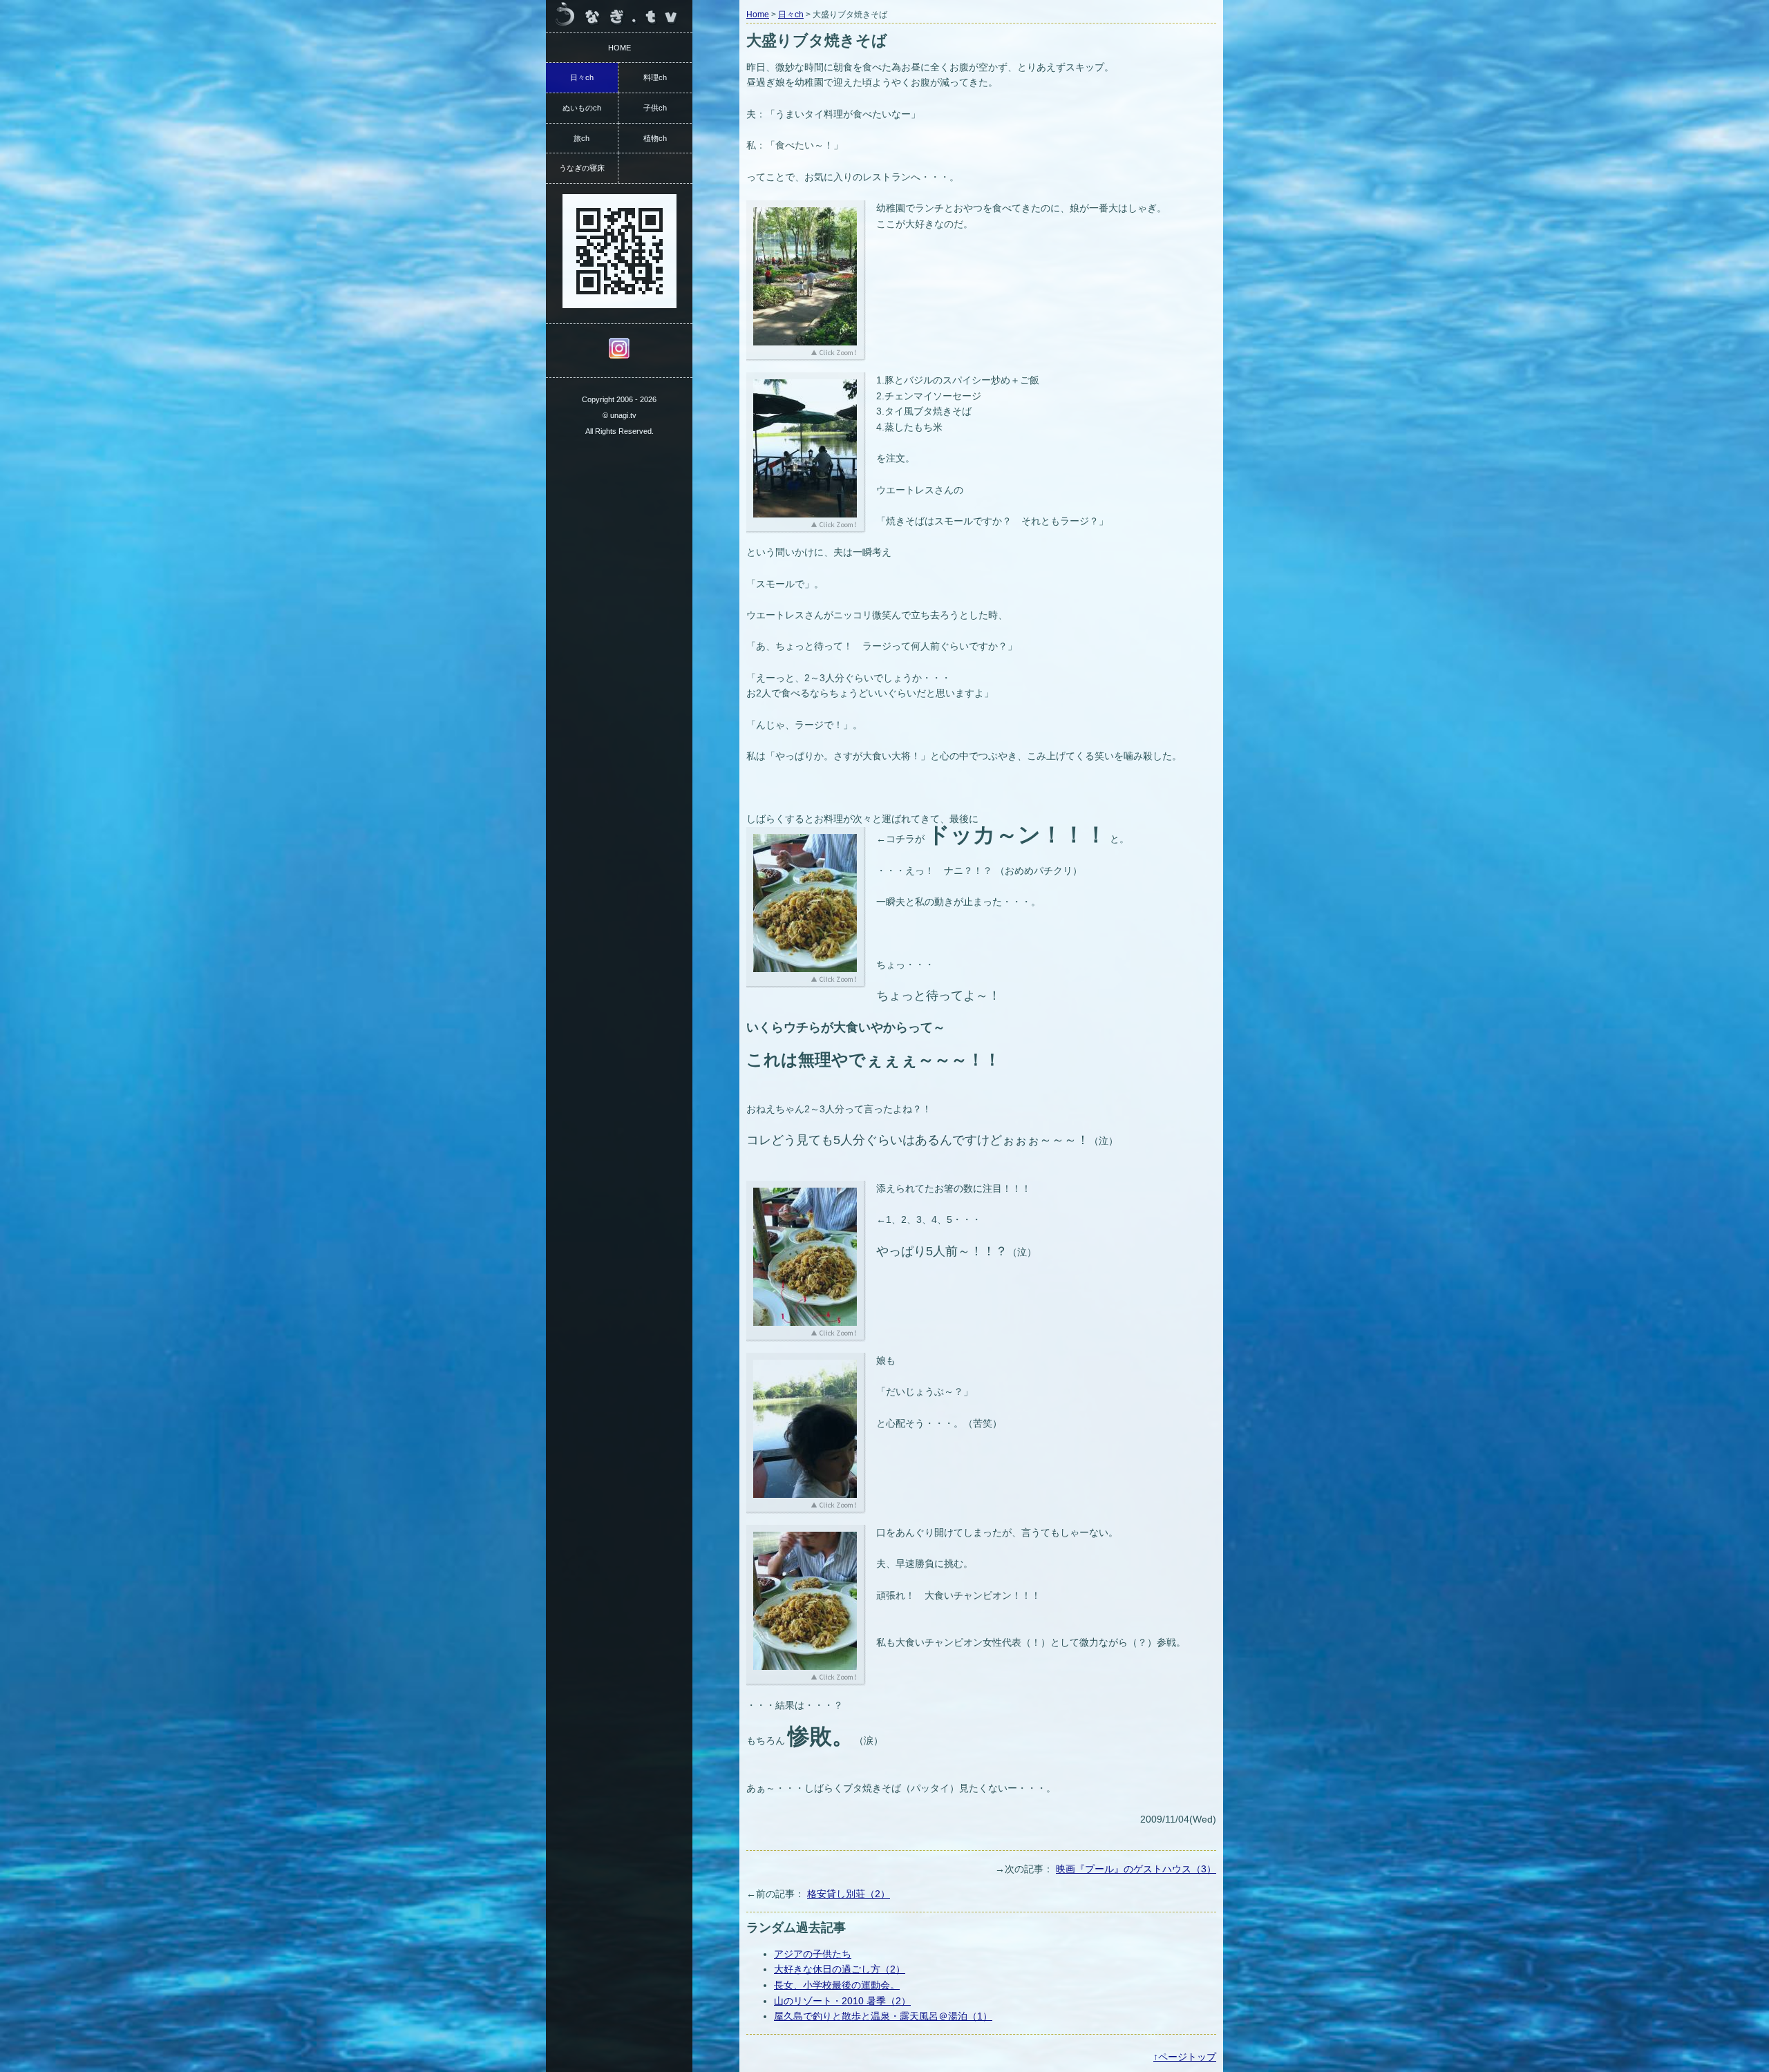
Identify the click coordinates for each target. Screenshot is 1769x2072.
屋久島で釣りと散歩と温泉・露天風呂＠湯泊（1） (883, 2016)
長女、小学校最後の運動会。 (837, 1985)
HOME (619, 48)
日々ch (791, 15)
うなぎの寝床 (582, 168)
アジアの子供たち (813, 1954)
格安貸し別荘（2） (849, 1894)
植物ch (655, 138)
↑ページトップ (1185, 2057)
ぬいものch (582, 108)
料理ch (655, 77)
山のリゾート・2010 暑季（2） (842, 2001)
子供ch (655, 108)
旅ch (581, 138)
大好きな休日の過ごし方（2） (840, 1969)
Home (758, 15)
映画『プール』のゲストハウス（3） (1136, 1869)
